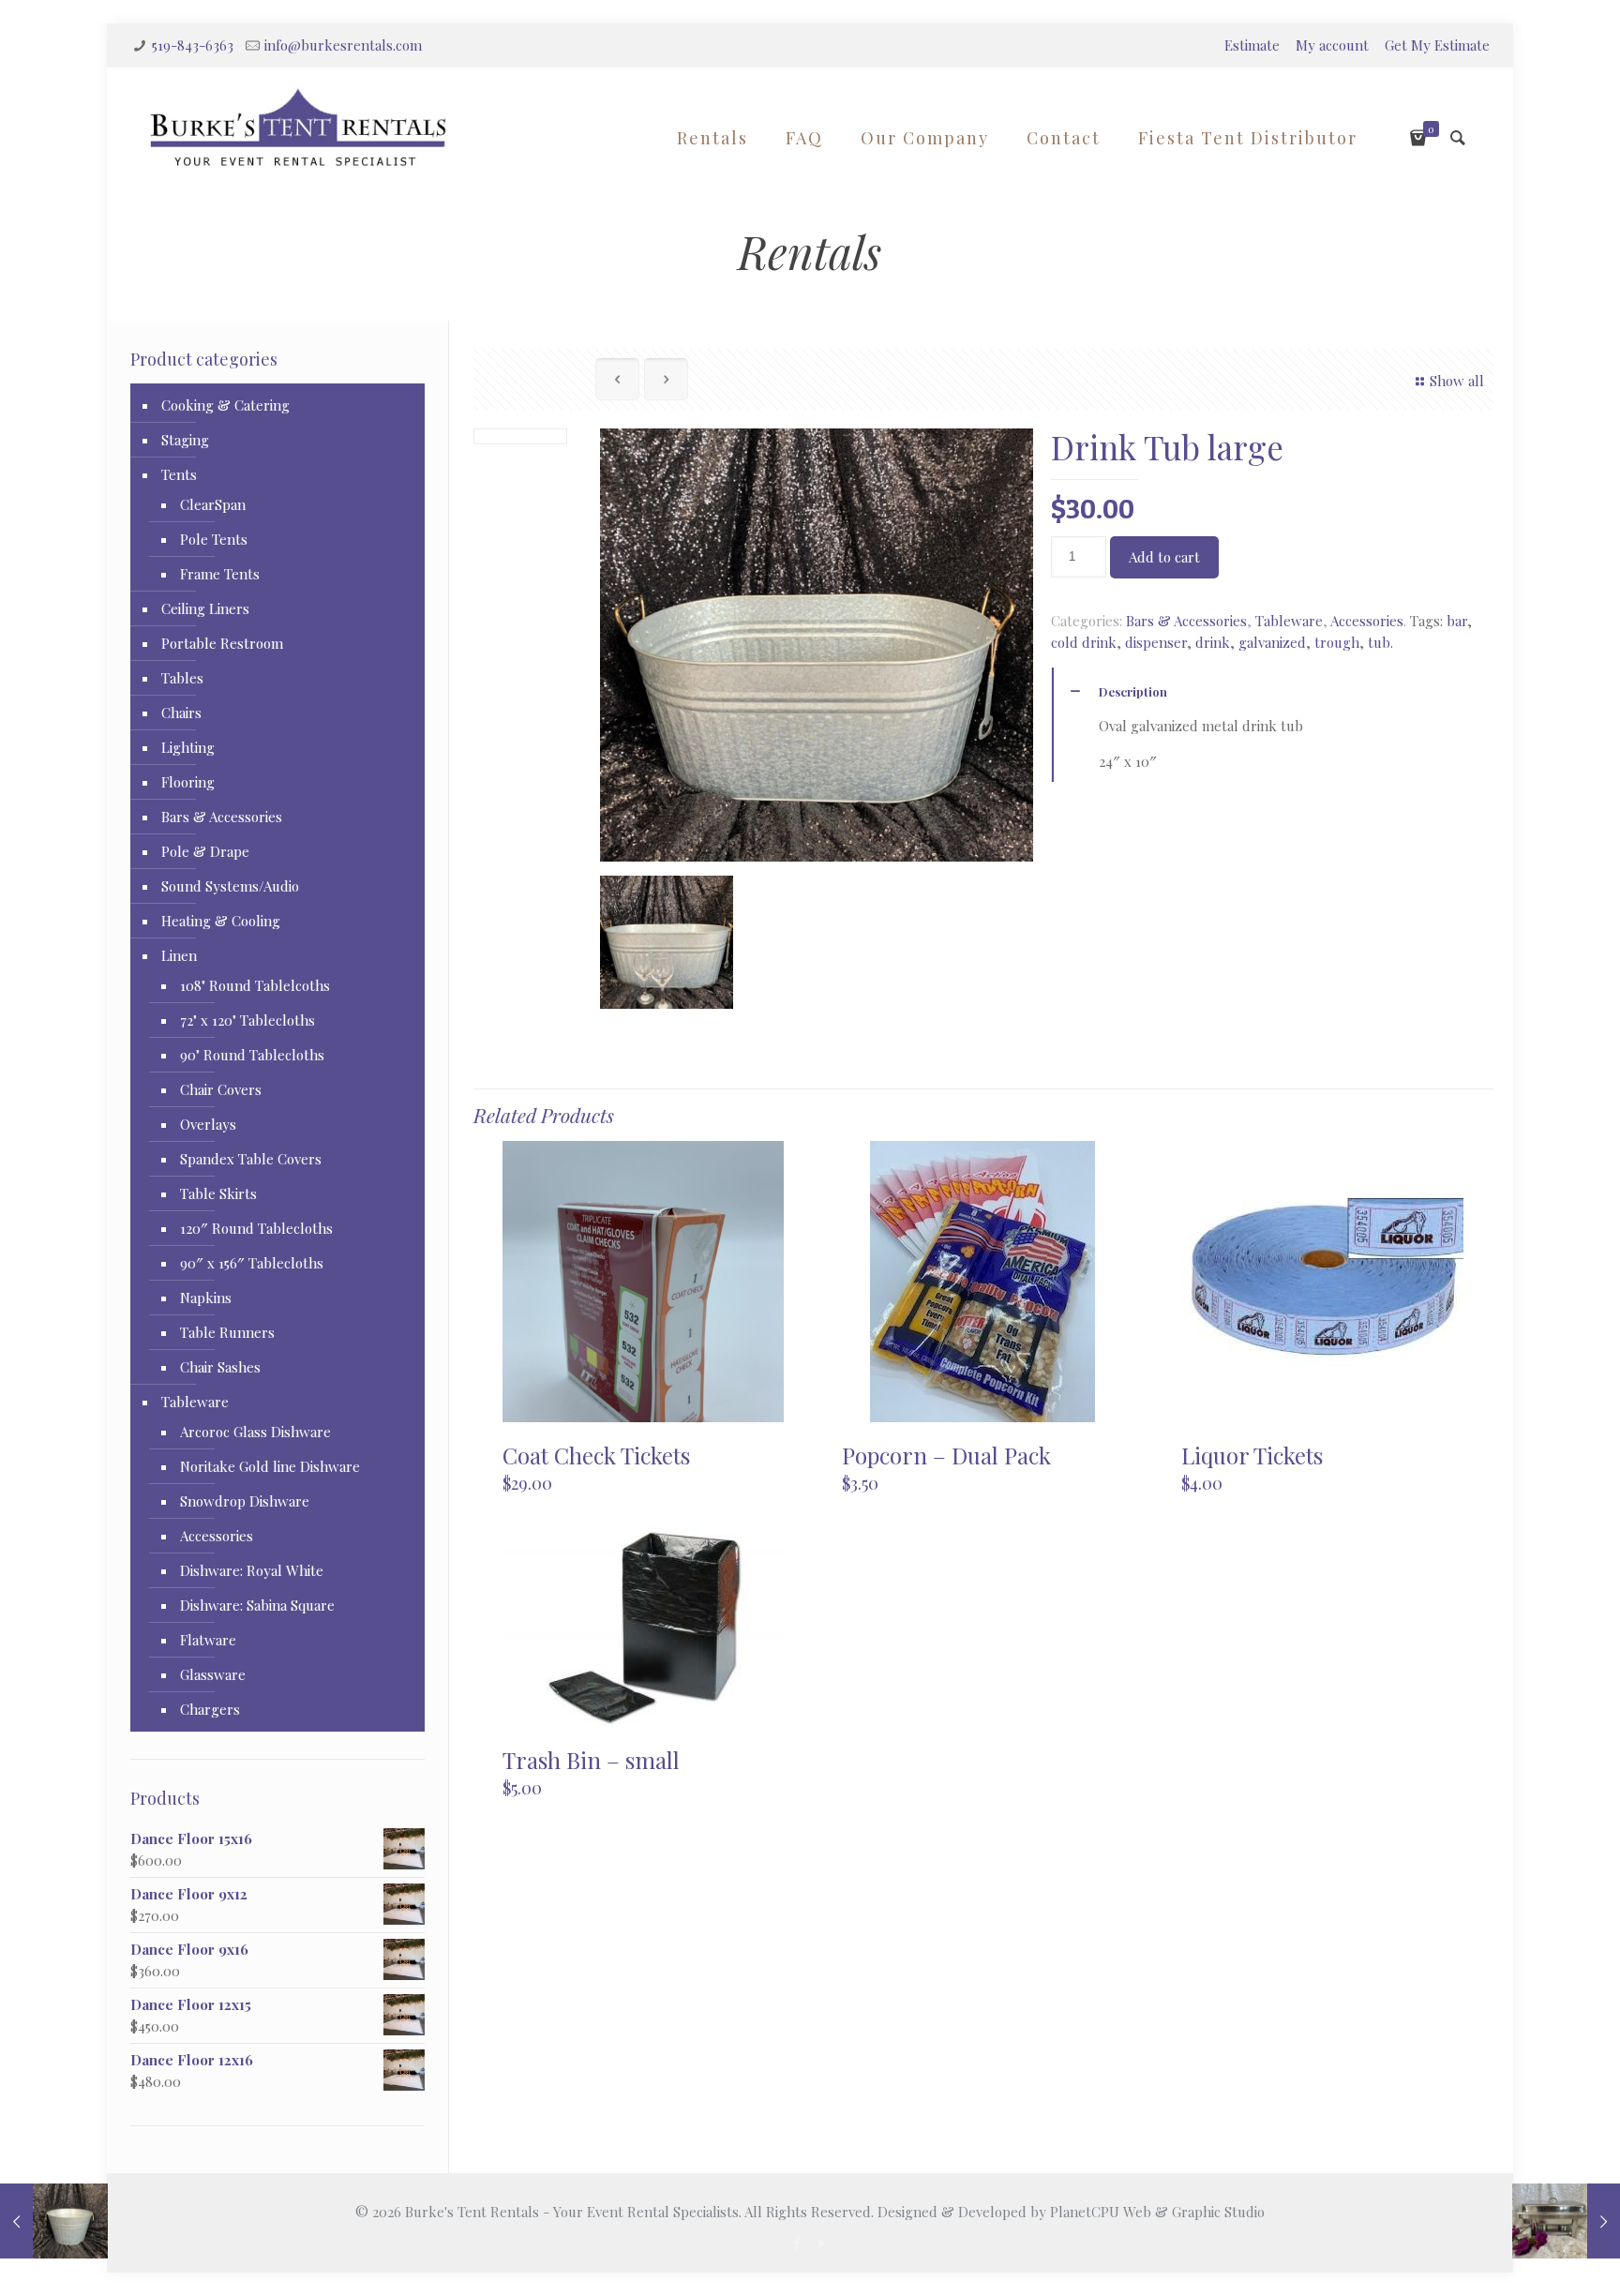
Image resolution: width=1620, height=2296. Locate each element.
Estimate (1252, 45)
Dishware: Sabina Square (257, 1605)
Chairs (181, 713)
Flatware (208, 1640)
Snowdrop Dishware (245, 1501)
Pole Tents (214, 539)
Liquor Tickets (1252, 1455)
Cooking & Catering (225, 405)
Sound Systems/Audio (230, 886)
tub (1379, 642)
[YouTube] (823, 2243)
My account (1332, 45)
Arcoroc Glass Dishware (255, 1432)
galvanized (1272, 642)
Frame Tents (220, 574)
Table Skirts (218, 1193)
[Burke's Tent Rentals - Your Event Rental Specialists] (298, 128)
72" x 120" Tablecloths (247, 1020)
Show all (1457, 381)
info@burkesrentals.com (343, 45)
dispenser (1156, 642)
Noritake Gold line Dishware (270, 1466)
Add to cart (1164, 557)
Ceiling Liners (205, 608)
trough (1337, 642)
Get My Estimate (1437, 45)
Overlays (208, 1124)
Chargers (210, 1709)
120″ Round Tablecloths (256, 1228)
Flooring (188, 782)
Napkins (206, 1298)
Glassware (213, 1674)
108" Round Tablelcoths (255, 985)
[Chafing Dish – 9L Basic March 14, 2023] (1566, 2221)
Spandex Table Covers (251, 1159)
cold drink (1084, 642)
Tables (182, 678)
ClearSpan (213, 504)
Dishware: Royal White (252, 1570)
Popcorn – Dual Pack (946, 1455)
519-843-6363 (193, 45)
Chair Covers (221, 1089)
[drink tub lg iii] (667, 942)
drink (1213, 642)
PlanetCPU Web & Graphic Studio (1157, 2212)
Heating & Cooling (221, 921)
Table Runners (227, 1332)
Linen (179, 955)
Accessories (1367, 621)
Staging (185, 440)
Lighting (188, 747)
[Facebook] (797, 2243)
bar (1457, 621)
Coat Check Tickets (596, 1455)
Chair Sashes (220, 1367)
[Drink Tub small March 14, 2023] (54, 2221)
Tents (179, 474)
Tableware (1289, 621)
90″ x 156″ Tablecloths (252, 1263)
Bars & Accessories (1186, 621)
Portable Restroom (222, 643)
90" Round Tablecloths (252, 1055)
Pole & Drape (205, 851)
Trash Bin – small (591, 1760)
